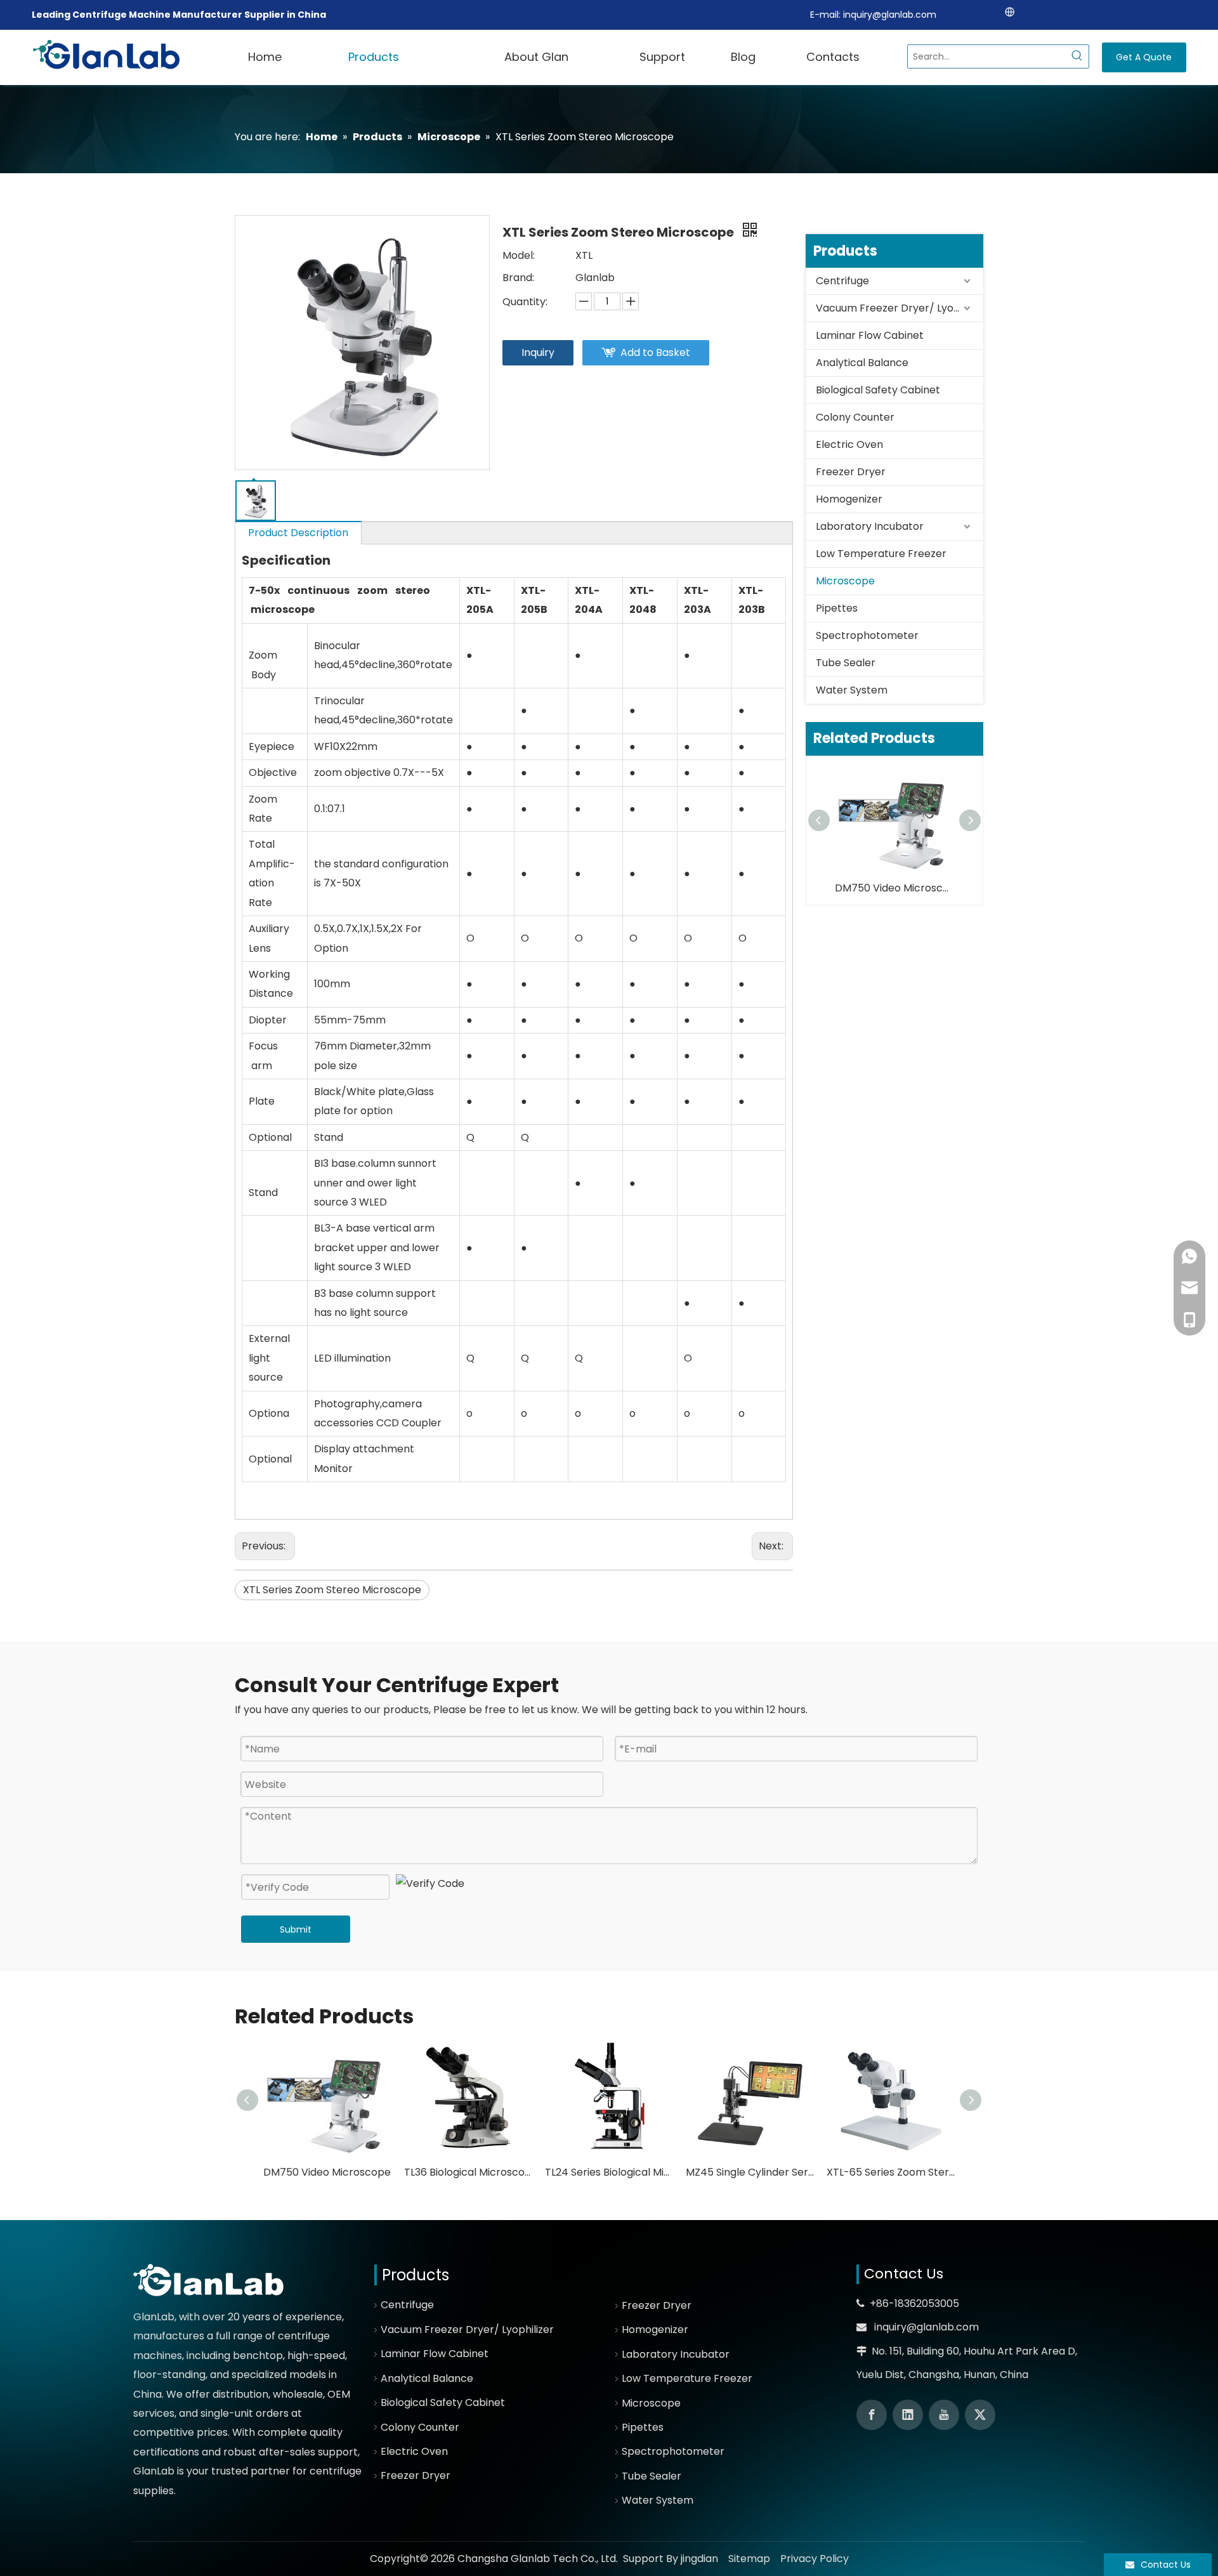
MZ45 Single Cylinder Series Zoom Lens (750, 2172)
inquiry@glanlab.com (890, 15)
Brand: (518, 278)
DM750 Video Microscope (894, 888)
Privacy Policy (815, 2559)
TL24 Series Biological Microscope (609, 2172)
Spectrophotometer (867, 635)
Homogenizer (849, 499)
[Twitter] (980, 2415)
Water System (852, 690)
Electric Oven (849, 444)
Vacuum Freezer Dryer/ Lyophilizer (900, 308)
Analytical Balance (862, 363)
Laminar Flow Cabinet (870, 335)
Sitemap (749, 2559)
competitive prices (180, 2432)
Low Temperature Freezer (881, 554)
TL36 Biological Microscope (468, 2172)
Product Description (298, 533)
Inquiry (538, 352)
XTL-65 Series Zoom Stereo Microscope (891, 2172)
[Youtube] (944, 2415)
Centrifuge (842, 281)
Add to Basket (655, 352)
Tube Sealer (846, 663)
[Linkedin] (908, 2415)
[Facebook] (872, 2415)
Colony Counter (855, 417)
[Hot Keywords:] (1077, 56)
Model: (519, 255)
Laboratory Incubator (870, 526)
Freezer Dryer (851, 472)
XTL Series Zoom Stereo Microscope (332, 1590)
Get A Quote (1144, 57)
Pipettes (837, 608)
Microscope (845, 581)
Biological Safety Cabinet (878, 390)
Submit (296, 1929)
